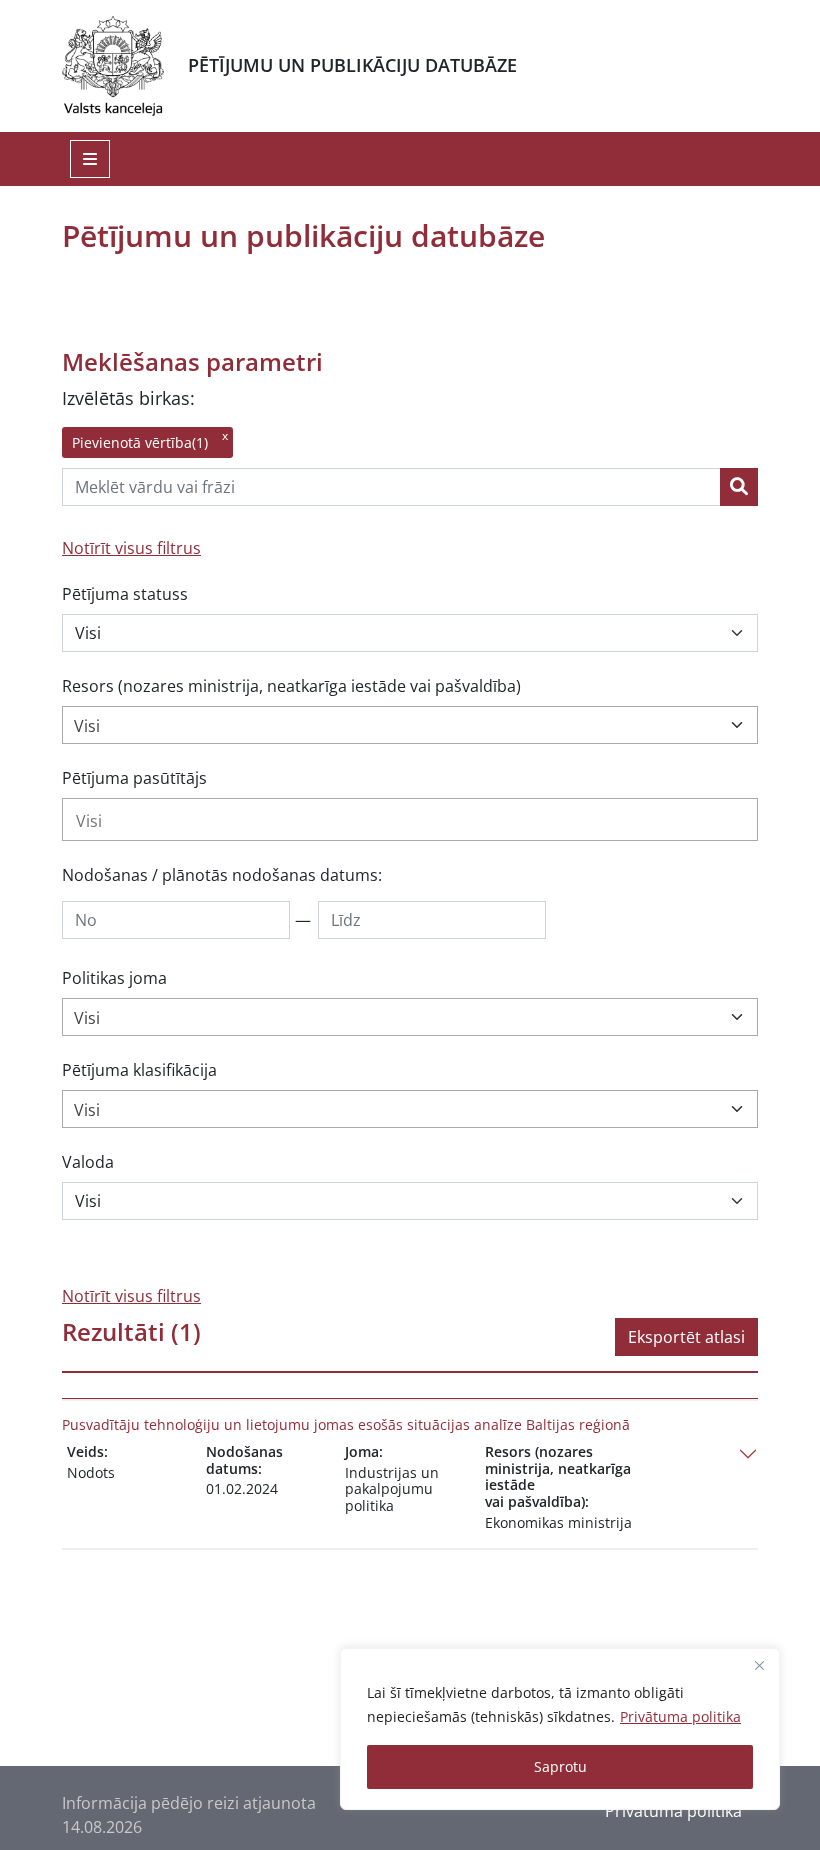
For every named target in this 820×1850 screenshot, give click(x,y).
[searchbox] (410, 821)
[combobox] (410, 725)
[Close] (759, 1665)
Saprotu (560, 1766)
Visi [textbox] (87, 726)
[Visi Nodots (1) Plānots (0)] (410, 633)
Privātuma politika (680, 1716)
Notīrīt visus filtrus (131, 548)
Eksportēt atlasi (686, 1337)
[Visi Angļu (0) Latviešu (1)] (410, 1201)
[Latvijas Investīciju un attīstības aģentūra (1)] (410, 819)
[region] (560, 1729)
